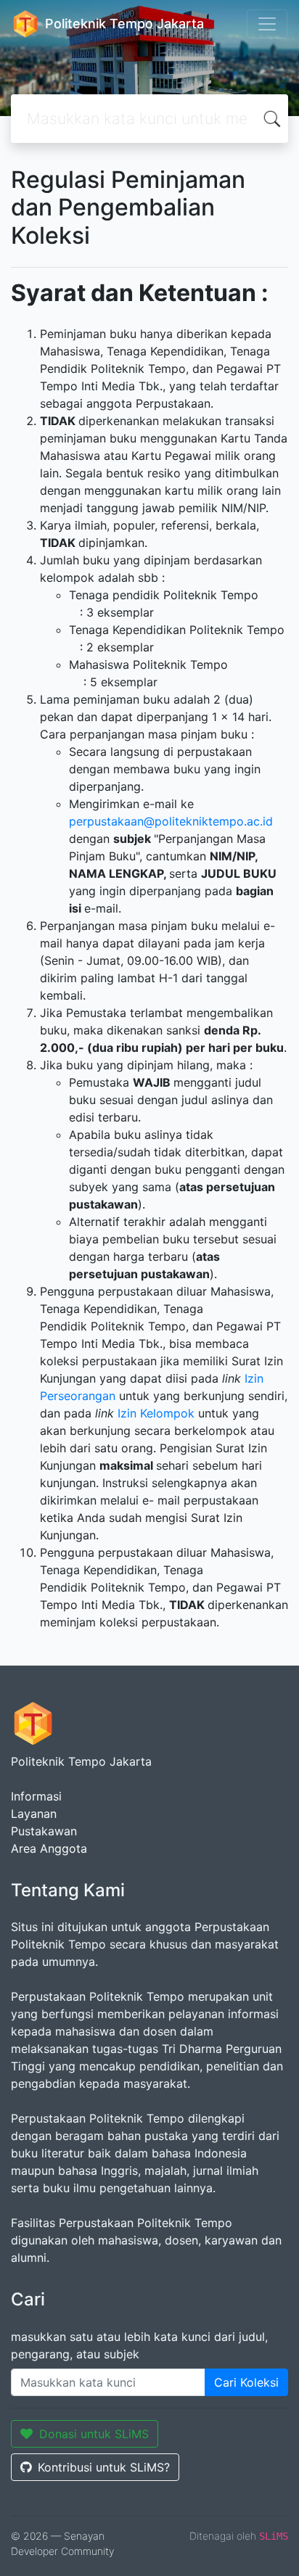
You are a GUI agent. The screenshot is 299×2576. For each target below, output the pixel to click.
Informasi (36, 1796)
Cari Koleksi (246, 2382)
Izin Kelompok (158, 1413)
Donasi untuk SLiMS (94, 2434)
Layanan (34, 1814)
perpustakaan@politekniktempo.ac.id (171, 821)
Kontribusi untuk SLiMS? (104, 2467)
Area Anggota (49, 1848)
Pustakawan (44, 1831)
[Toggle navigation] (267, 24)
